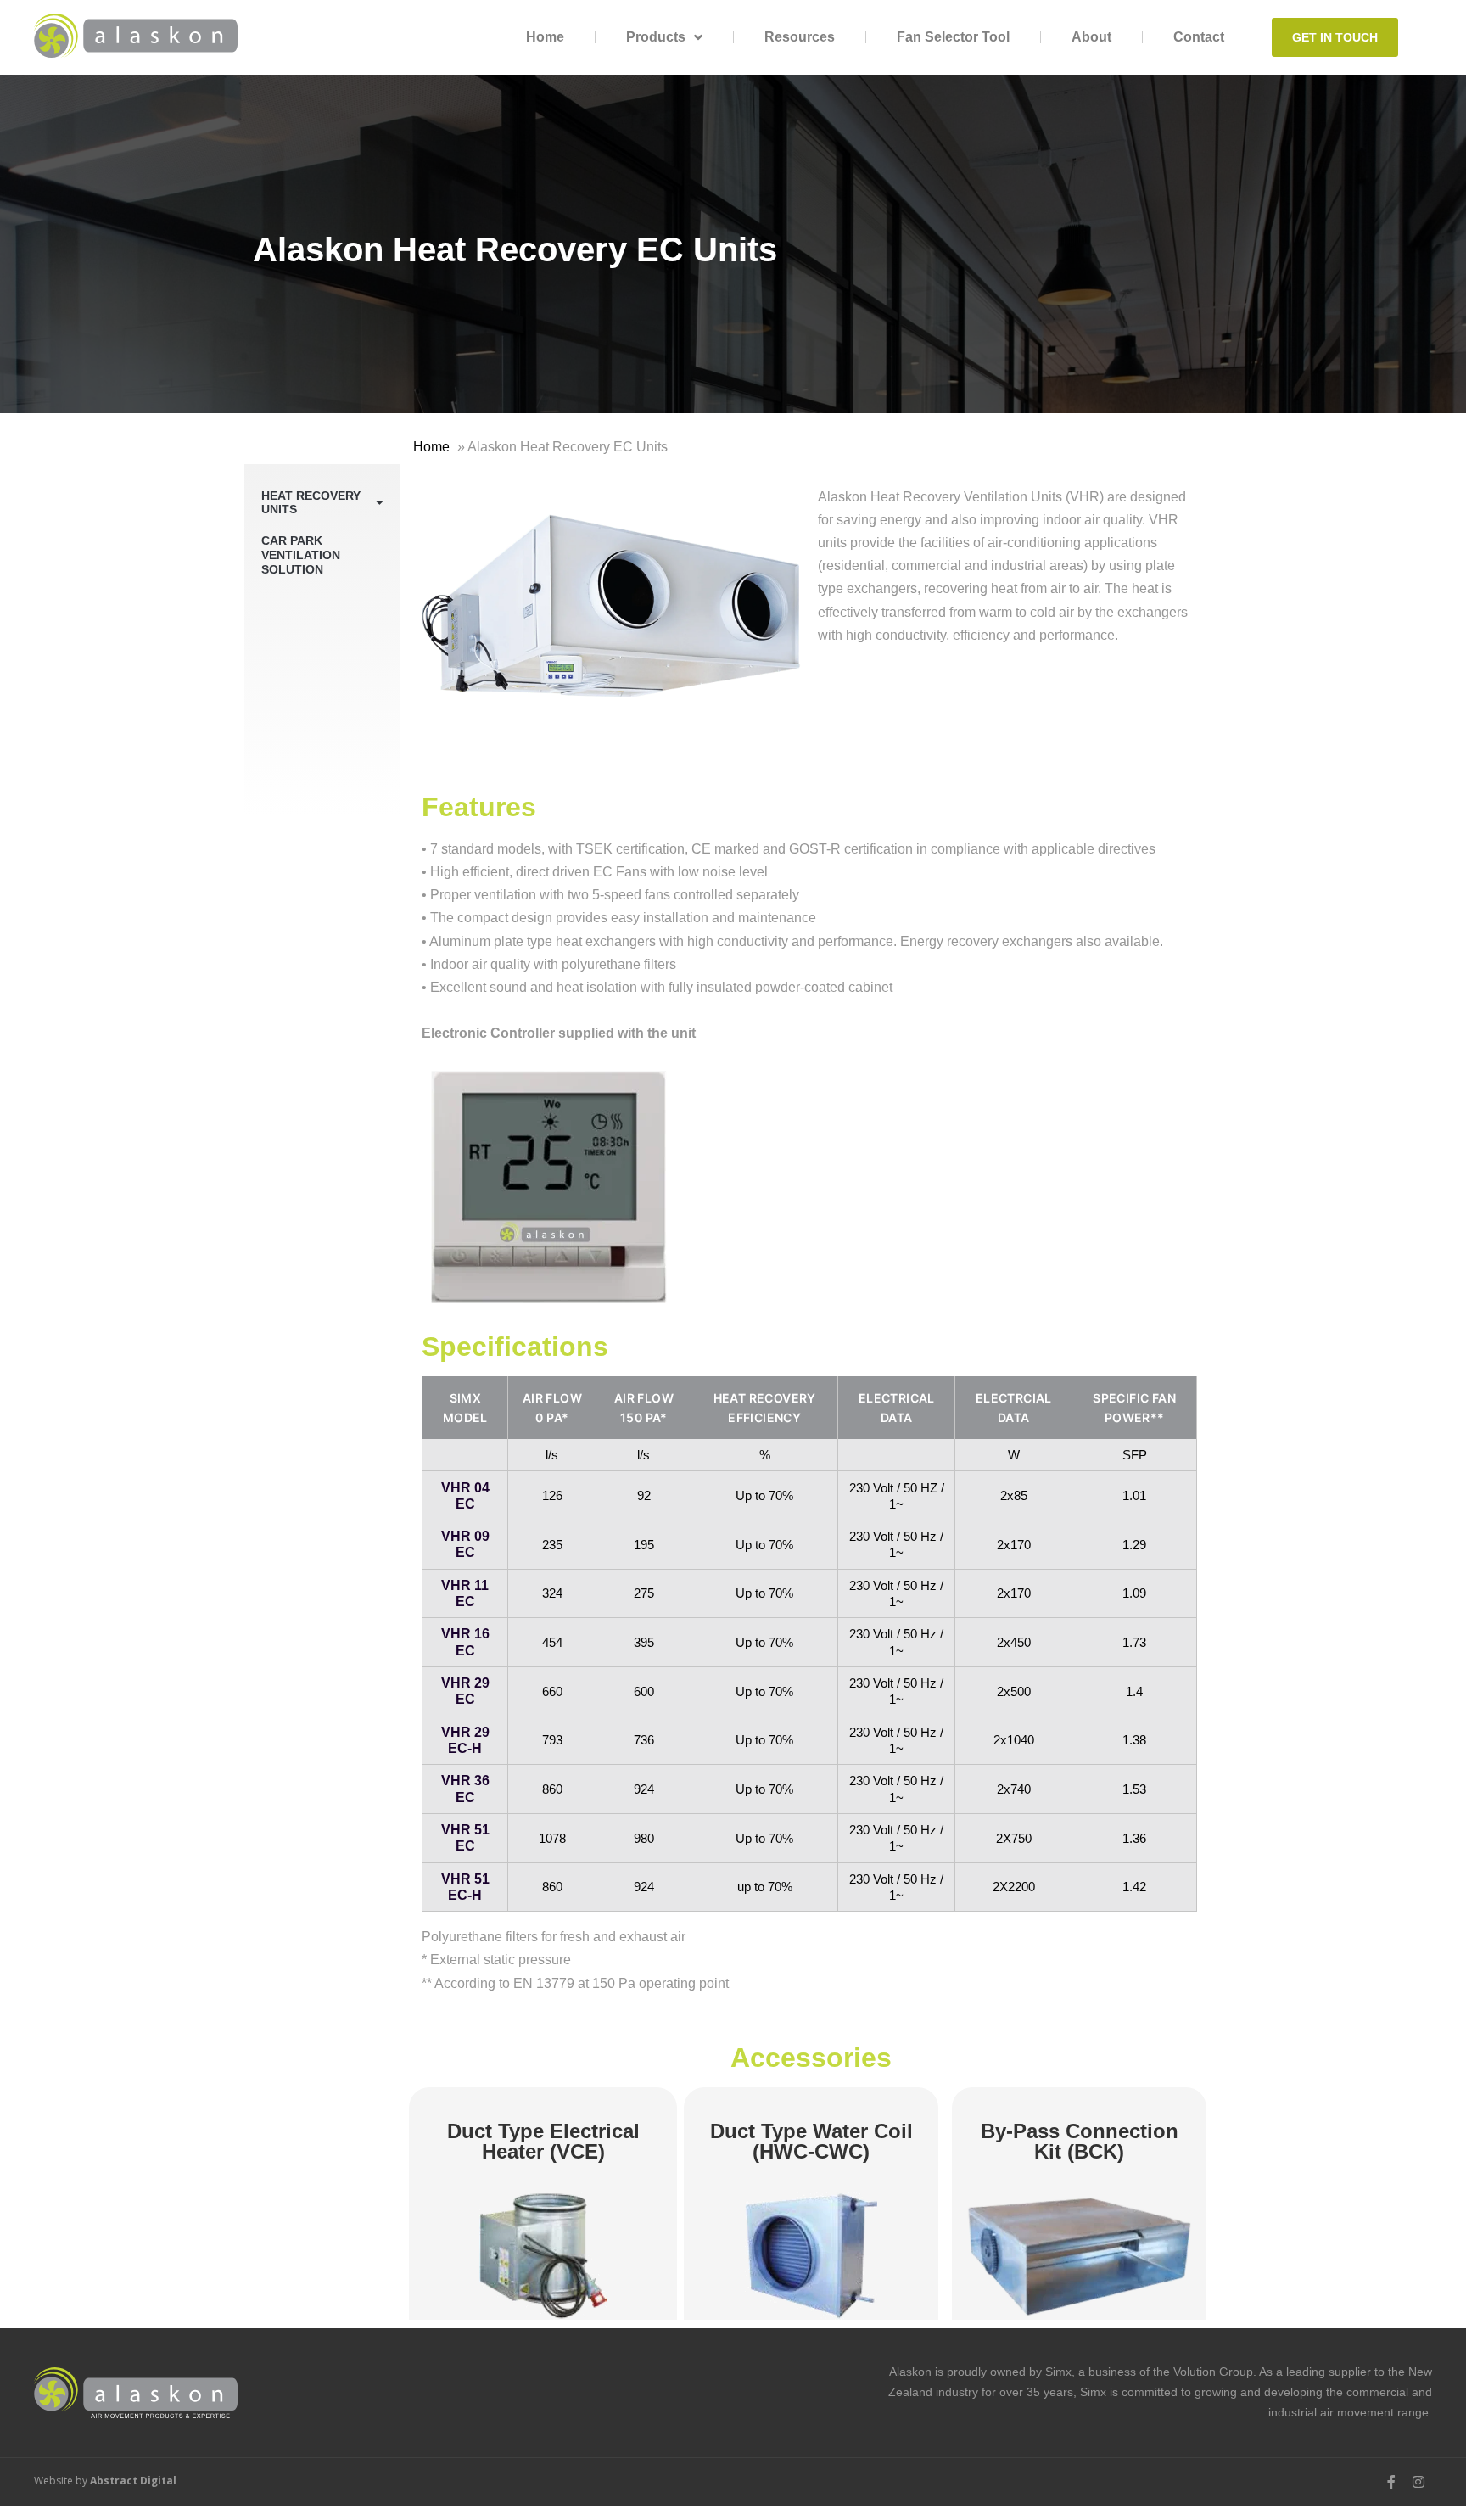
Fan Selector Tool (953, 37)
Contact (1199, 37)
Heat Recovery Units (311, 503)
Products (656, 37)
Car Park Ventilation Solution (301, 555)
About (1091, 37)
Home (545, 37)
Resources (800, 37)
